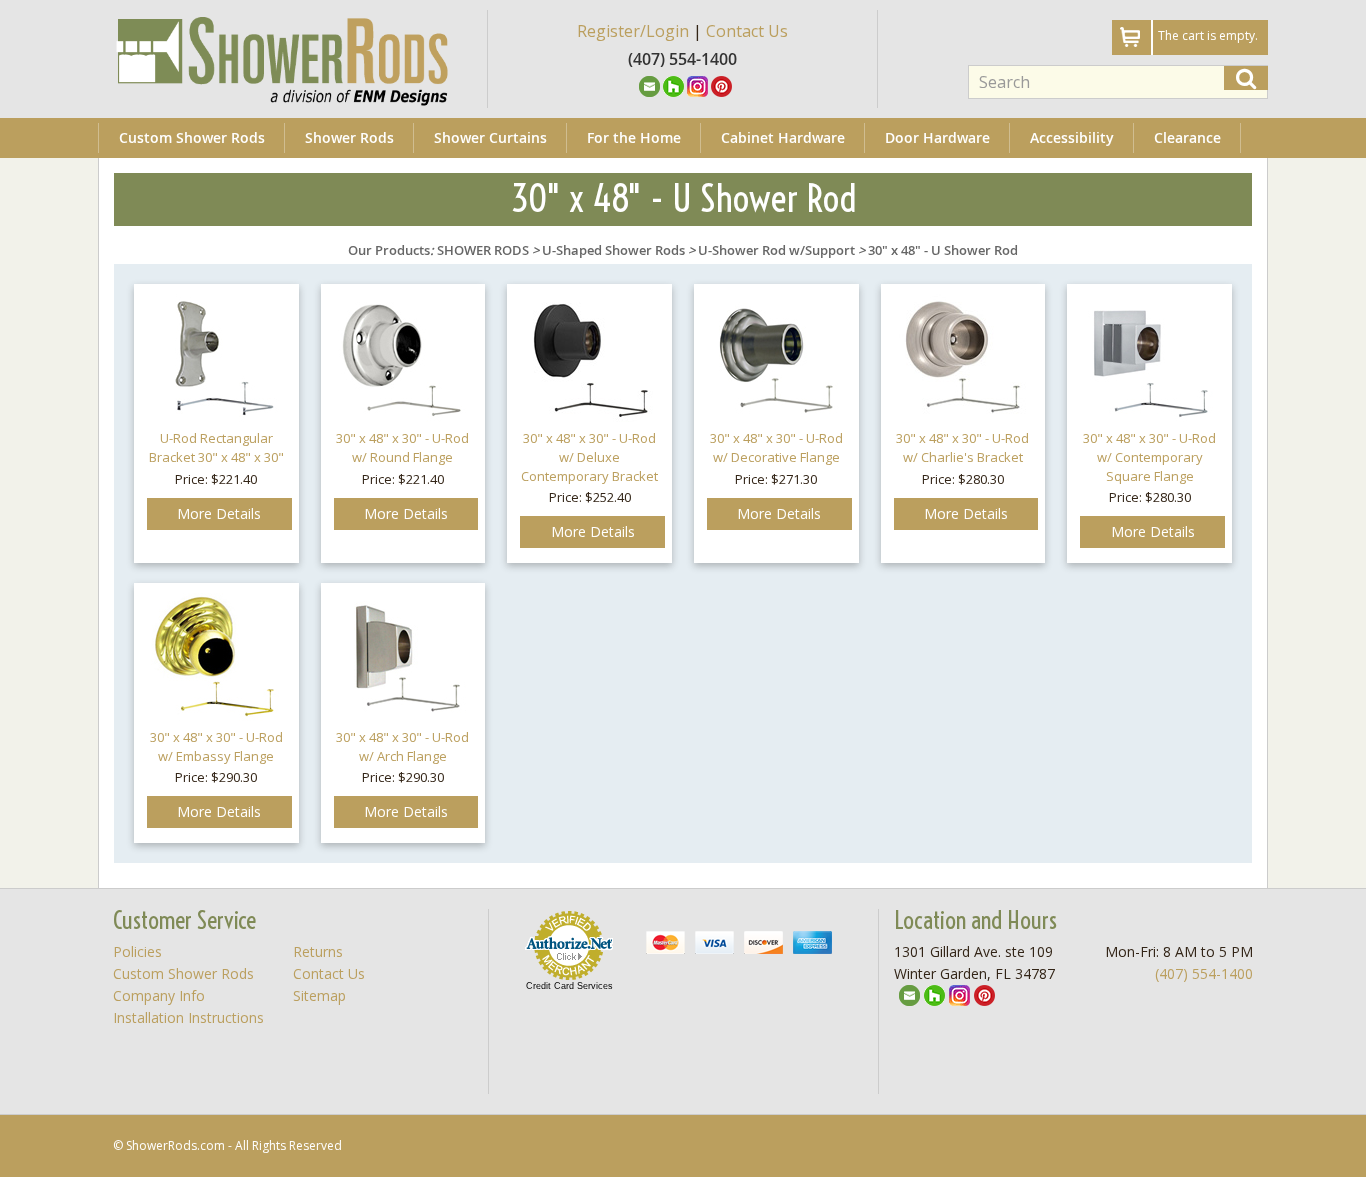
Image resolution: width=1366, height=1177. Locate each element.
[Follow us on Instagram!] (697, 85)
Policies (137, 951)
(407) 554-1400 (1204, 973)
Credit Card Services (569, 986)
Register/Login (633, 31)
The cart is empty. (1208, 35)
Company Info (159, 995)
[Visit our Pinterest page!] (721, 85)
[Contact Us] (649, 85)
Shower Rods (349, 137)
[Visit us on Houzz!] (673, 85)
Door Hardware (937, 137)
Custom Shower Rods (192, 137)
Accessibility (1072, 137)
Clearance (1187, 137)
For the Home (634, 137)
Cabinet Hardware (783, 137)
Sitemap (319, 995)
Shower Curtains (490, 137)
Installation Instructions (188, 1017)
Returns (318, 951)
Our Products (389, 250)
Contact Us (747, 31)
